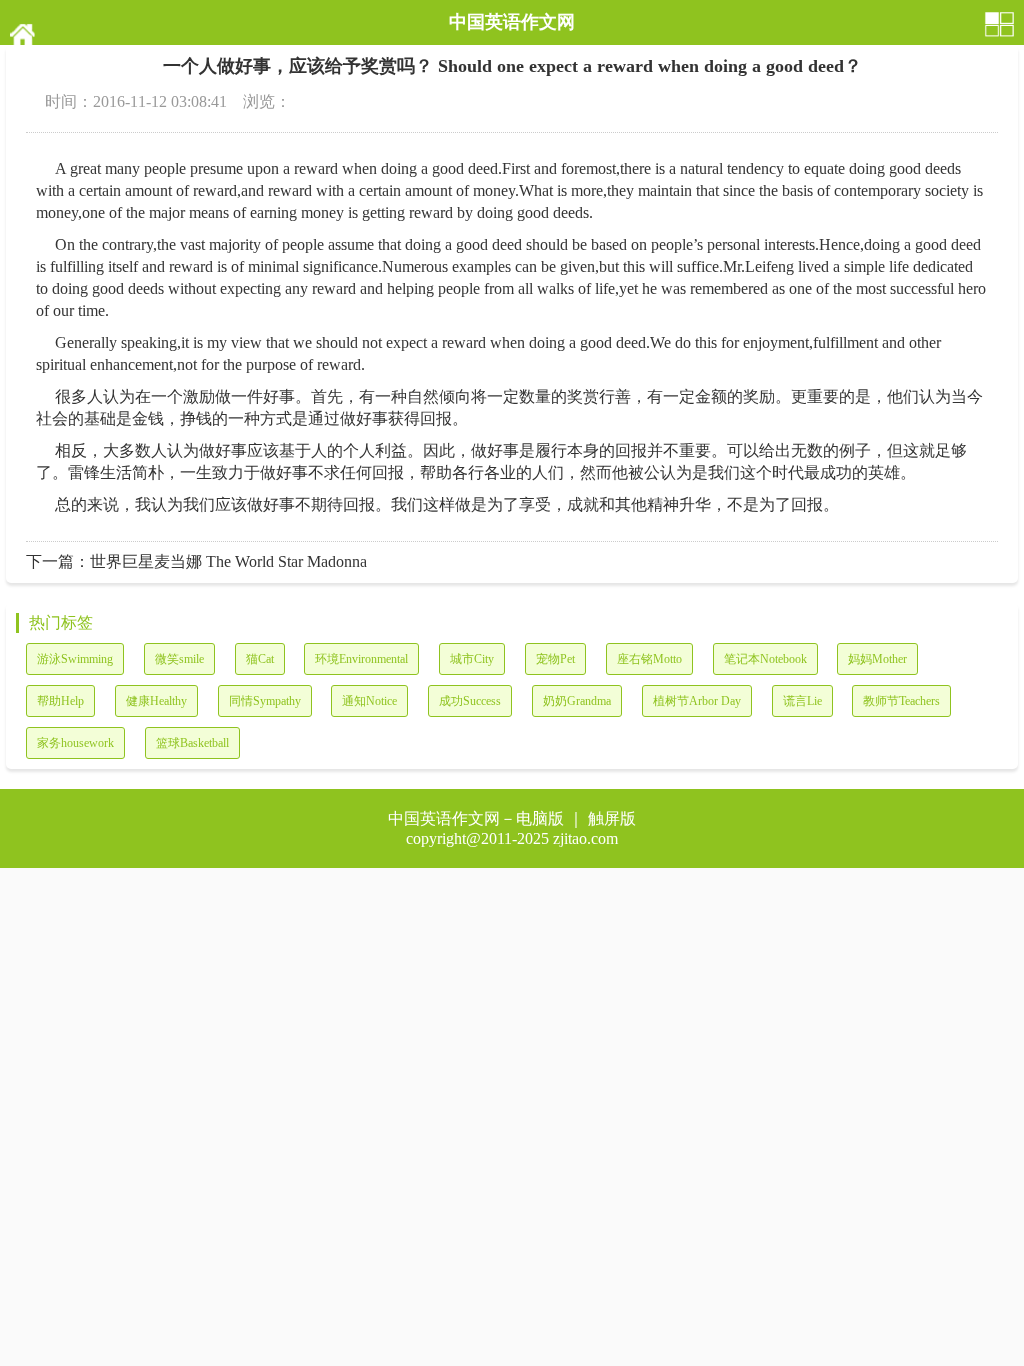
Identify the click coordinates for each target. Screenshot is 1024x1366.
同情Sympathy (265, 701)
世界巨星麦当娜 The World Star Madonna (228, 561)
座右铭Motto (649, 659)
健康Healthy (156, 701)
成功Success (470, 701)
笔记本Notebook (765, 659)
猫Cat (260, 659)
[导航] (1000, 22)
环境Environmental (361, 659)
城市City (472, 659)
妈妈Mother (877, 659)
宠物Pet (555, 659)
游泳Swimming (75, 659)
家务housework (75, 743)
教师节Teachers (901, 701)
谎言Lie (802, 701)
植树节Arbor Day (697, 701)
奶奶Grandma (577, 701)
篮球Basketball (192, 743)
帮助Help (60, 701)
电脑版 (540, 818)
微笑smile (179, 659)
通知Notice (369, 701)
